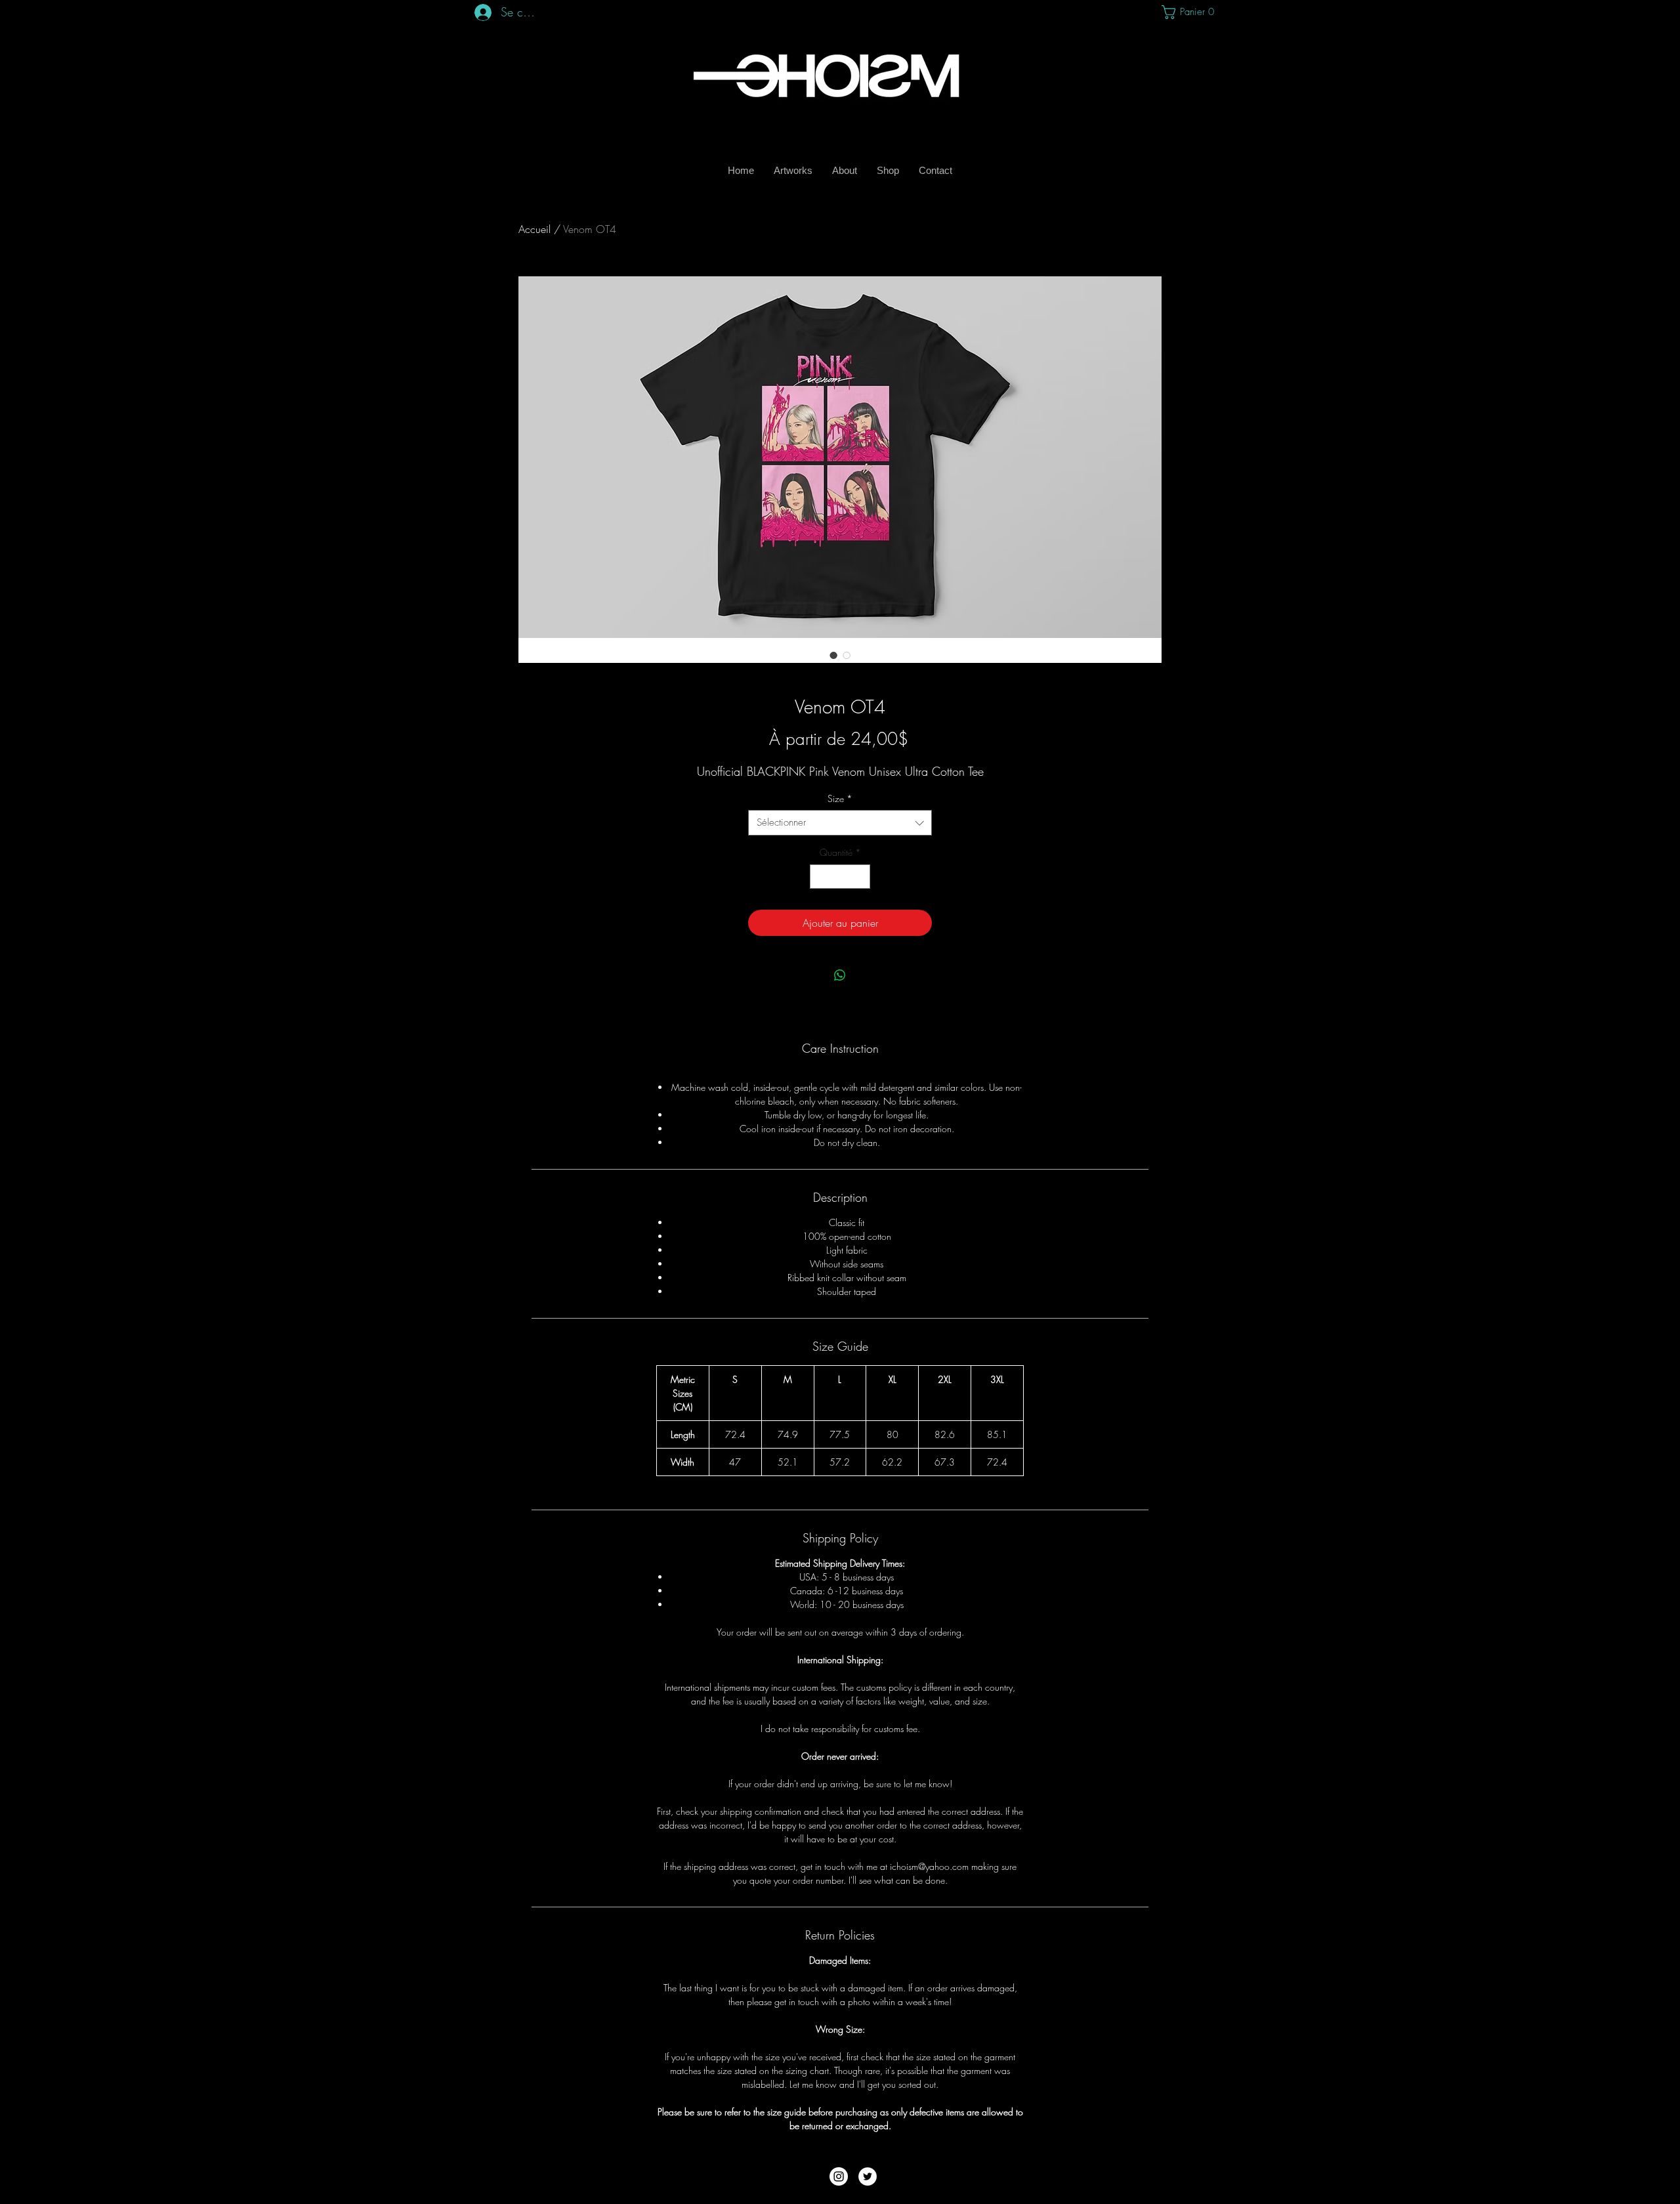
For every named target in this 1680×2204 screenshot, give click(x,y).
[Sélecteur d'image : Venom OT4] (833, 655)
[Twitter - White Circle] (868, 2176)
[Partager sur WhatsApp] (840, 975)
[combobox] (840, 823)
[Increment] (860, 877)
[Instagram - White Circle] (839, 2176)
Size (840, 798)
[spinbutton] (840, 877)
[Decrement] (820, 877)
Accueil (535, 229)
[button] (1187, 12)
